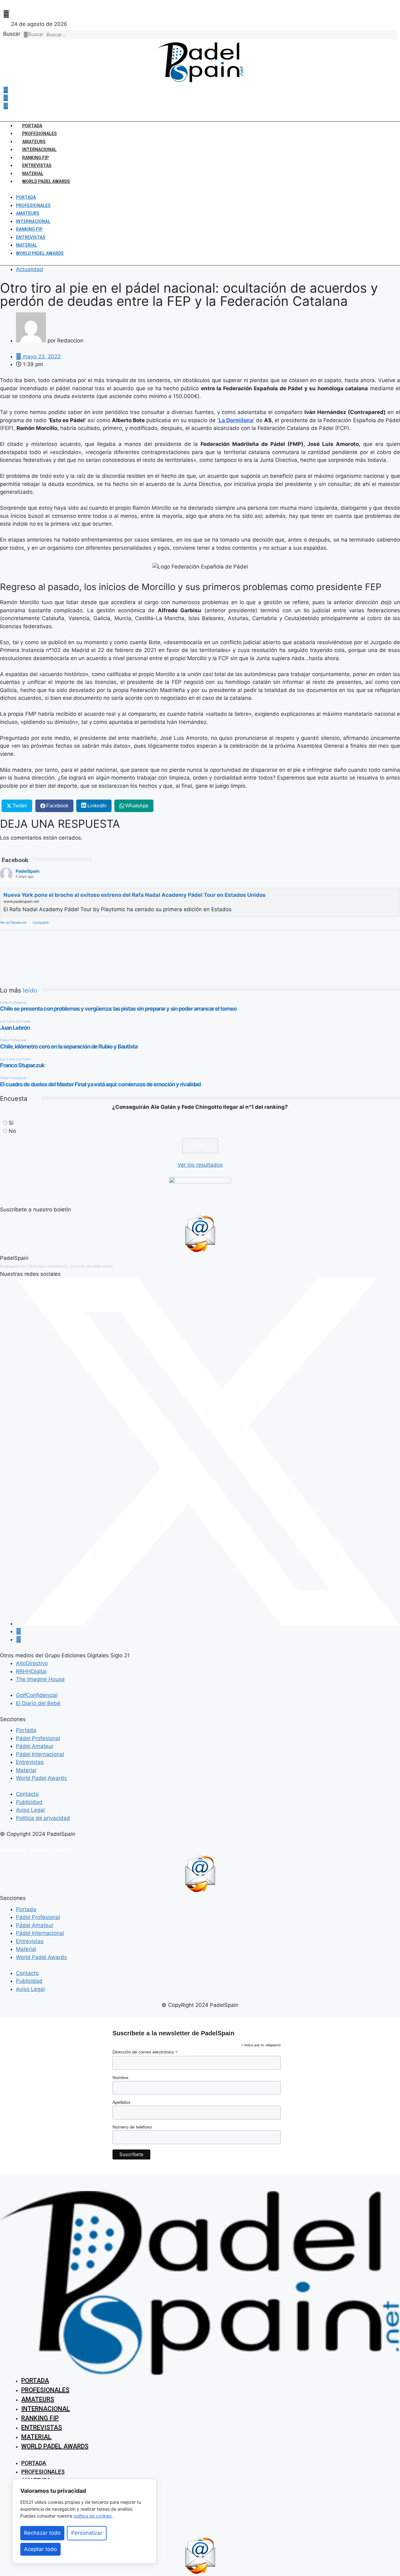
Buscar (12, 34)
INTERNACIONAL (39, 149)
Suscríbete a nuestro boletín (35, 1850)
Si (11, 1123)
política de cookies (92, 2516)
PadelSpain (28, 871)
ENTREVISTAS (37, 165)
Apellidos (121, 2102)
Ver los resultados (200, 1165)
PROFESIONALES (40, 134)
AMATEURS (34, 142)
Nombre (120, 2078)
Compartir (41, 922)
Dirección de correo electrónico (145, 2052)
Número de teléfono (132, 2127)
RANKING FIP (35, 158)
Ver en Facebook (13, 922)
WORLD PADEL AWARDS (46, 181)
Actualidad (30, 269)
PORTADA (32, 126)
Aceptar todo (40, 2549)
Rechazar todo (42, 2533)
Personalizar (87, 2533)
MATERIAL (33, 174)
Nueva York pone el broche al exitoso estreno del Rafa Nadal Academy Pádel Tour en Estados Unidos (135, 895)
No (12, 1131)
